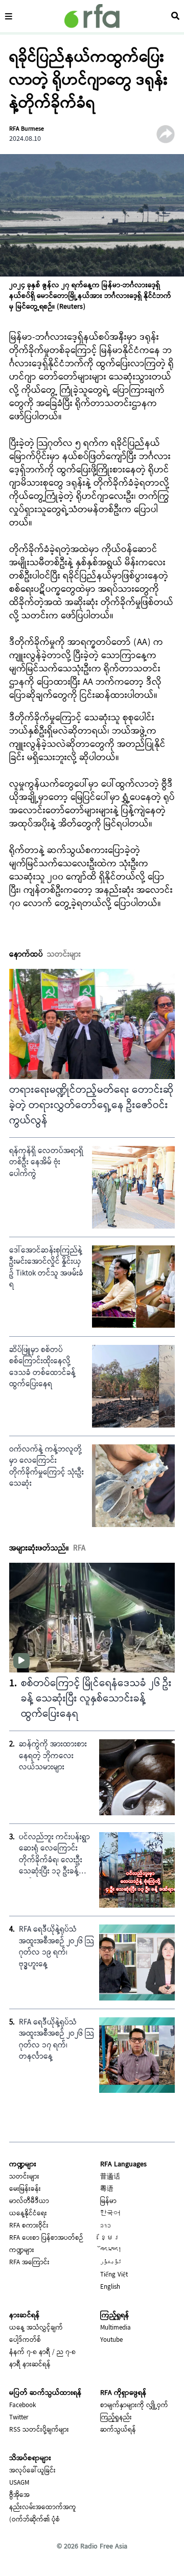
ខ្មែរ (110, 2238)
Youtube (111, 2340)
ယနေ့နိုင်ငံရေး (28, 2214)
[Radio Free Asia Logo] (92, 16)
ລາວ (106, 2226)
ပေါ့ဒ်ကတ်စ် (25, 2340)
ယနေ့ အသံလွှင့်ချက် (36, 2328)
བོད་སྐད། (111, 2250)
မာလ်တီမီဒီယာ (29, 2202)
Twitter (19, 2418)
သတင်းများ (24, 2177)
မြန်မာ (108, 2202)
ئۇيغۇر (111, 2263)
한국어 (110, 2214)
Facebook (22, 2406)
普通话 (110, 2177)
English (110, 2287)
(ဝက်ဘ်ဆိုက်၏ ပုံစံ (34, 2520)
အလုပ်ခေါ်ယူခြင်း (32, 2471)
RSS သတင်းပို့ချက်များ (39, 2430)
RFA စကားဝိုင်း (29, 2226)
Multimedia (116, 2328)
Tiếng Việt (114, 2275)
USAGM (19, 2483)
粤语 (107, 2189)
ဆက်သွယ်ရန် (118, 2430)
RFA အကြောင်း (29, 2263)
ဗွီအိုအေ (19, 2495)
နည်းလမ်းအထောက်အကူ (43, 2508)
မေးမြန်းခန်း (25, 2189)
